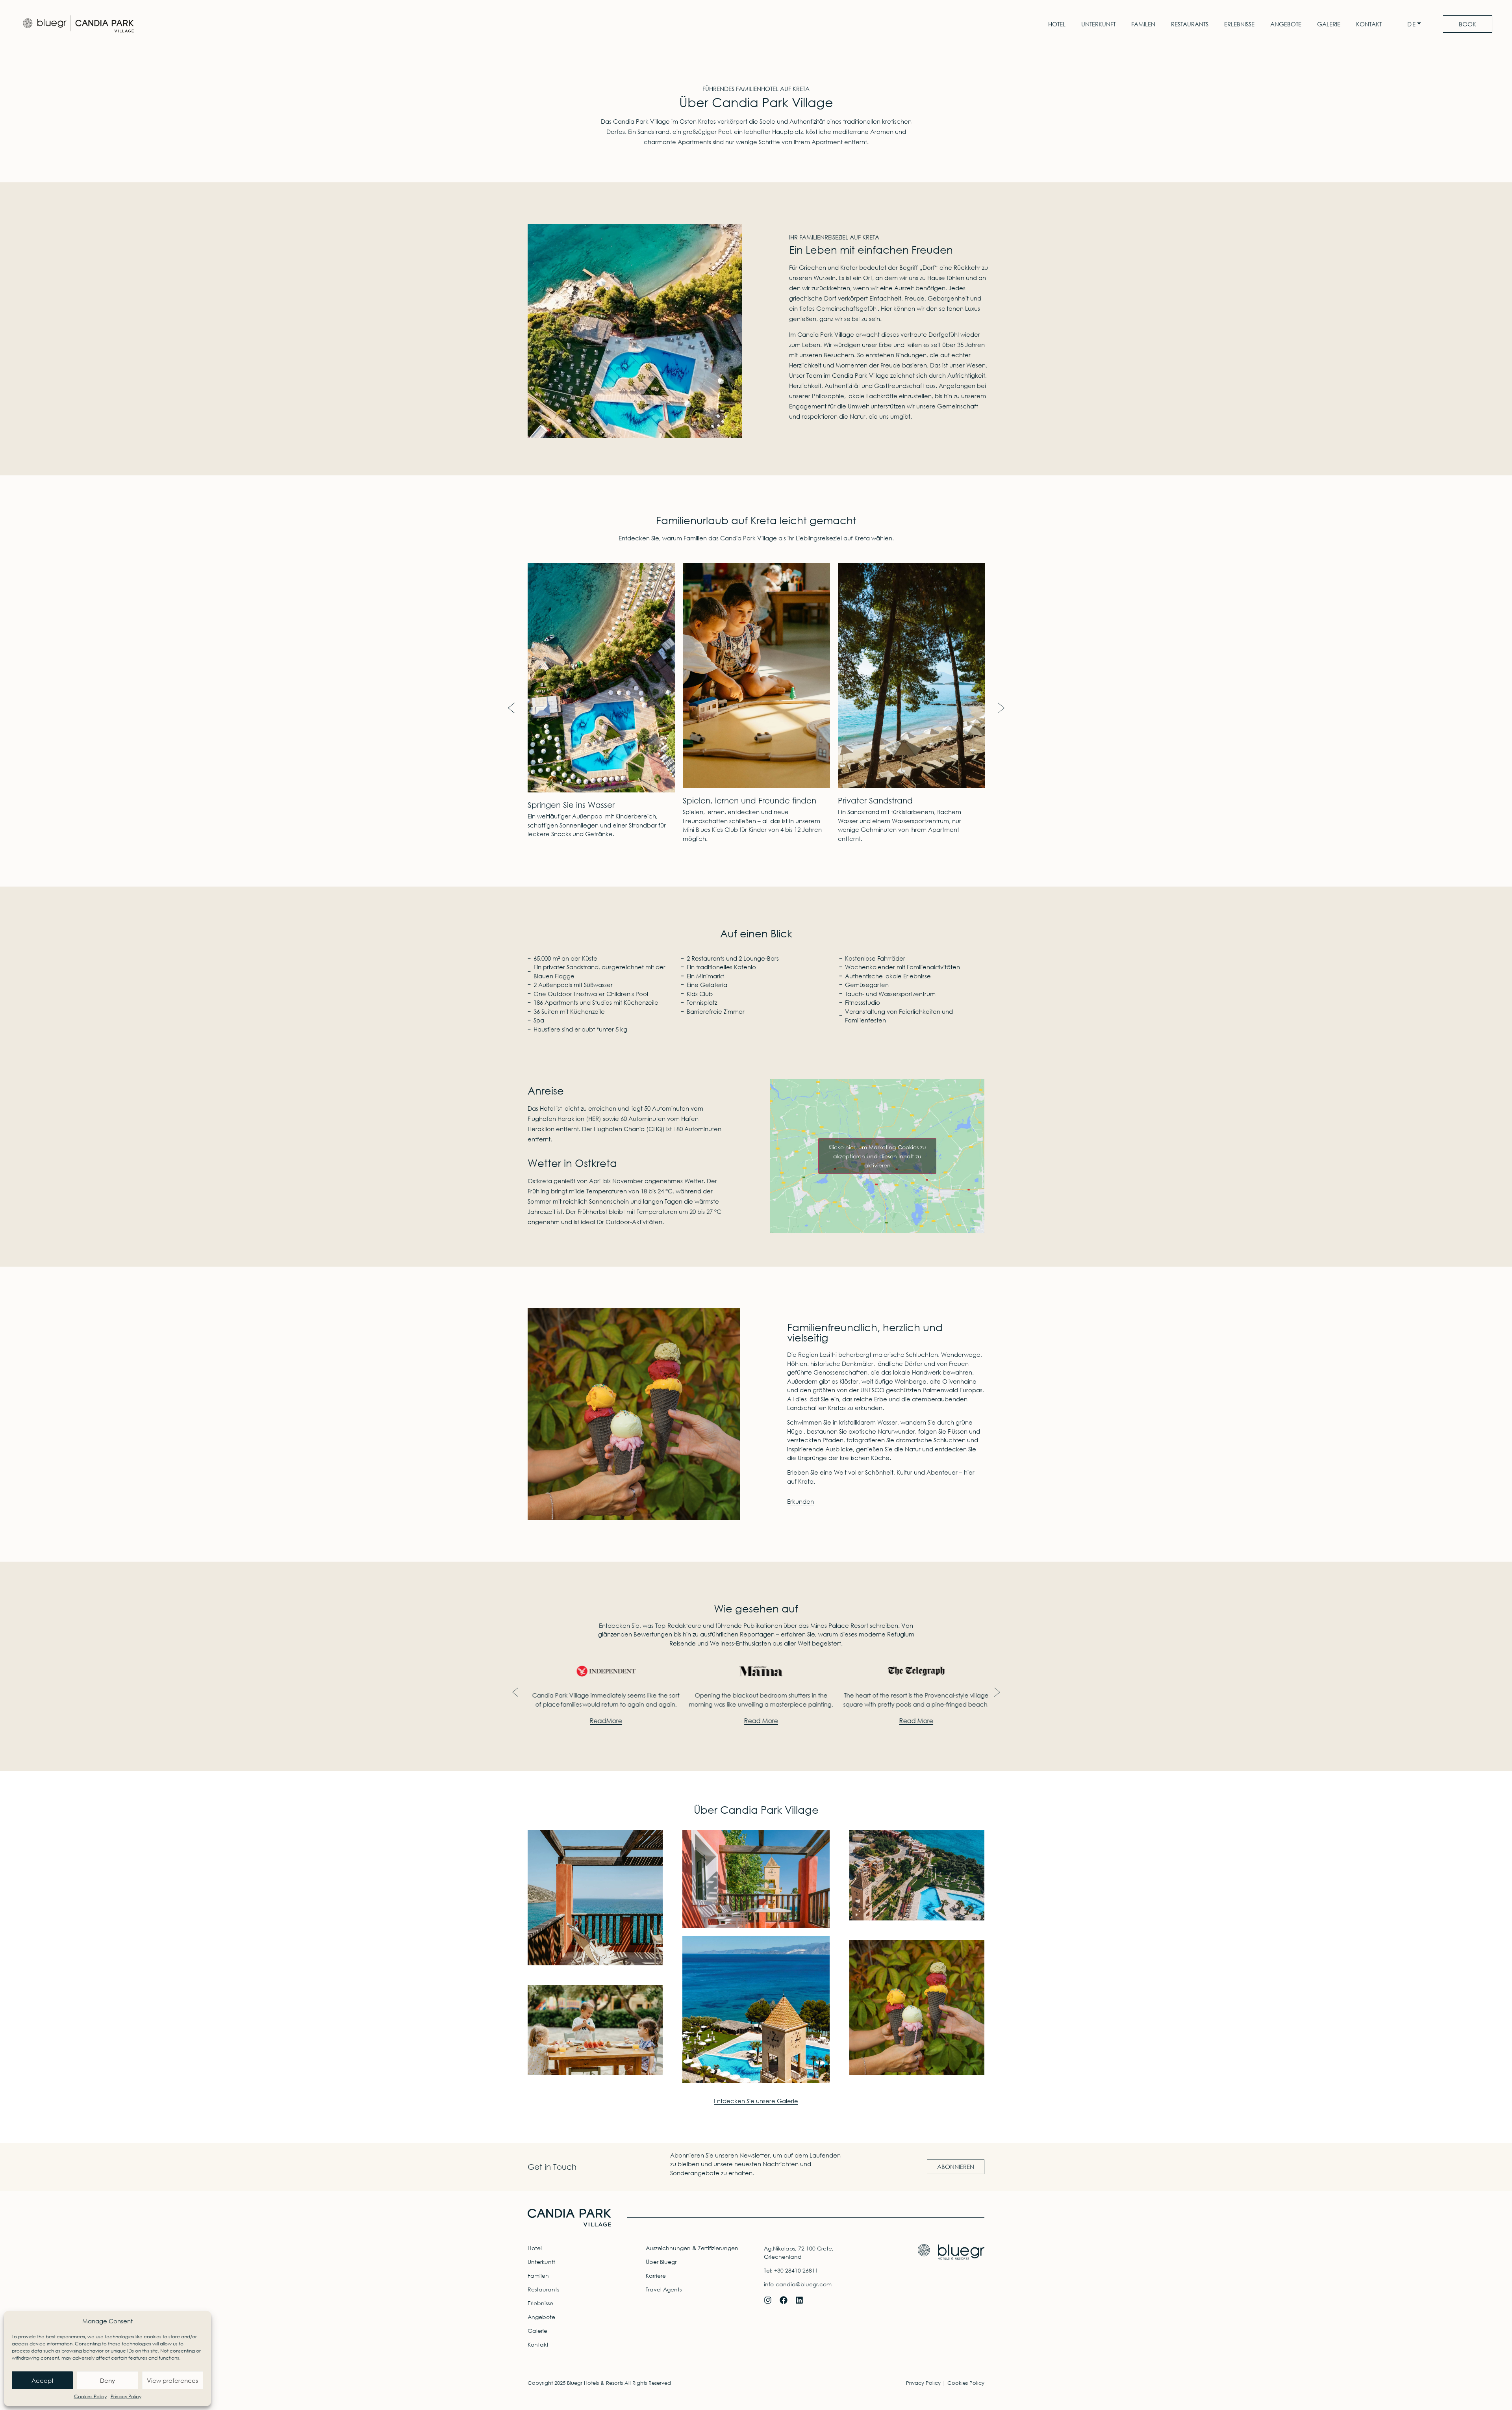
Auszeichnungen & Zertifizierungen (692, 2248)
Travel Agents (664, 2289)
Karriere (656, 2275)
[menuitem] (1416, 24)
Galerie (1329, 24)
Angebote (1286, 24)
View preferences (172, 2380)
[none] (1416, 24)
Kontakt (1369, 24)
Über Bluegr (661, 2262)
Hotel (1057, 24)
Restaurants (1190, 24)
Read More (601, 1721)
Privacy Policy (126, 2396)
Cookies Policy (90, 2396)
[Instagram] (768, 2300)
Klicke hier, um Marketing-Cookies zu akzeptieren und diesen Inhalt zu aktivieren (877, 1156)
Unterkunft (1098, 24)
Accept (43, 2380)
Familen (1143, 24)
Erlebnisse (1239, 24)
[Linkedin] (799, 2300)
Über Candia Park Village (756, 1809)
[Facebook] (784, 2300)
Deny (107, 2380)
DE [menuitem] (1412, 24)
